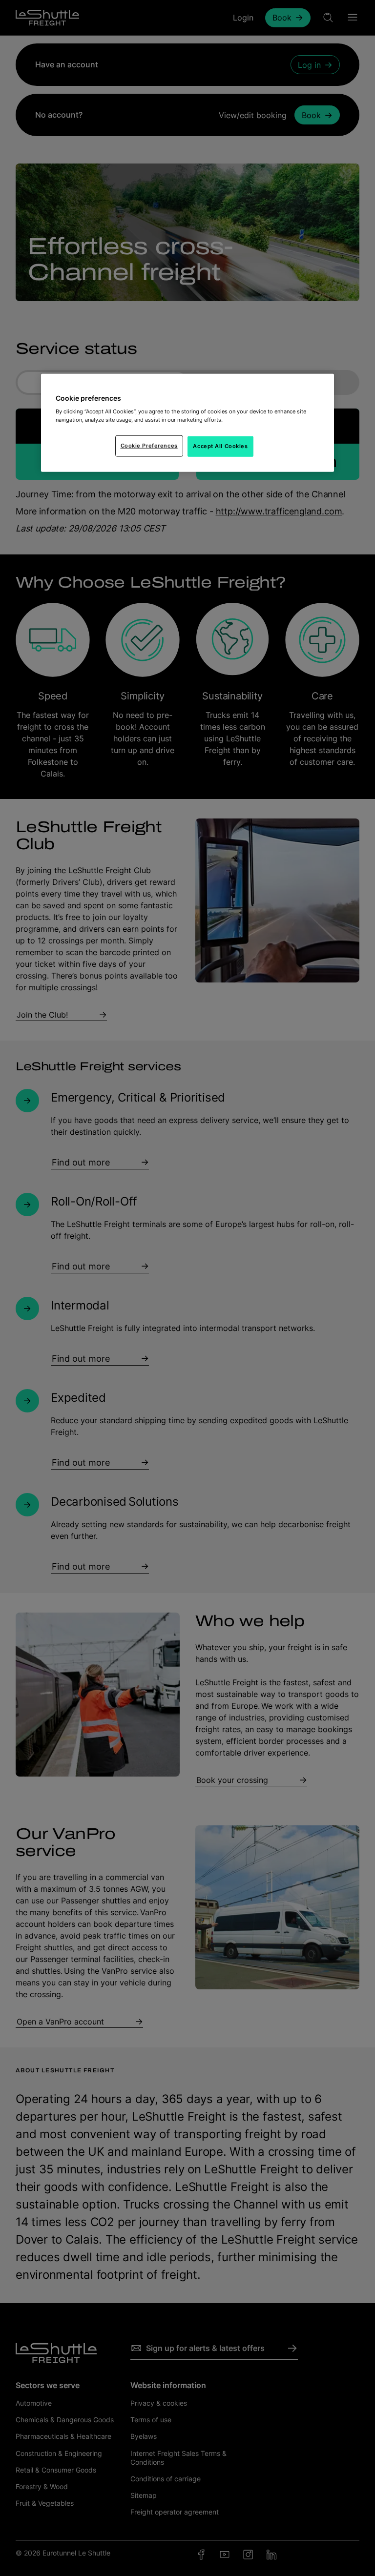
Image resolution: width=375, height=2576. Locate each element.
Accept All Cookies (220, 446)
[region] (187, 423)
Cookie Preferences (149, 446)
